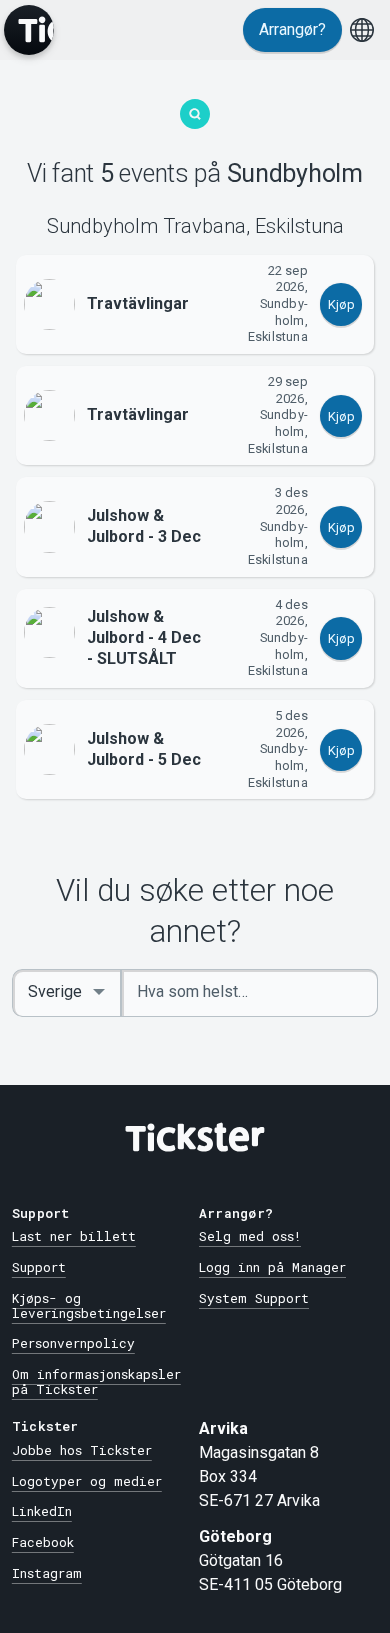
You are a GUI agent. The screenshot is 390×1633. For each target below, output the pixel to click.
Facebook (43, 1542)
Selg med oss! (250, 1236)
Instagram (47, 1573)
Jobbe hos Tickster (82, 1450)
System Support (254, 1298)
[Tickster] (29, 30)
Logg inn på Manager (272, 1267)
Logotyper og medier (87, 1481)
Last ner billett (74, 1236)
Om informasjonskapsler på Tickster (96, 1381)
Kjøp (341, 304)
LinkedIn (42, 1511)
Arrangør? (292, 29)
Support (39, 1267)
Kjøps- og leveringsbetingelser (89, 1305)
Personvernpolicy (73, 1343)
